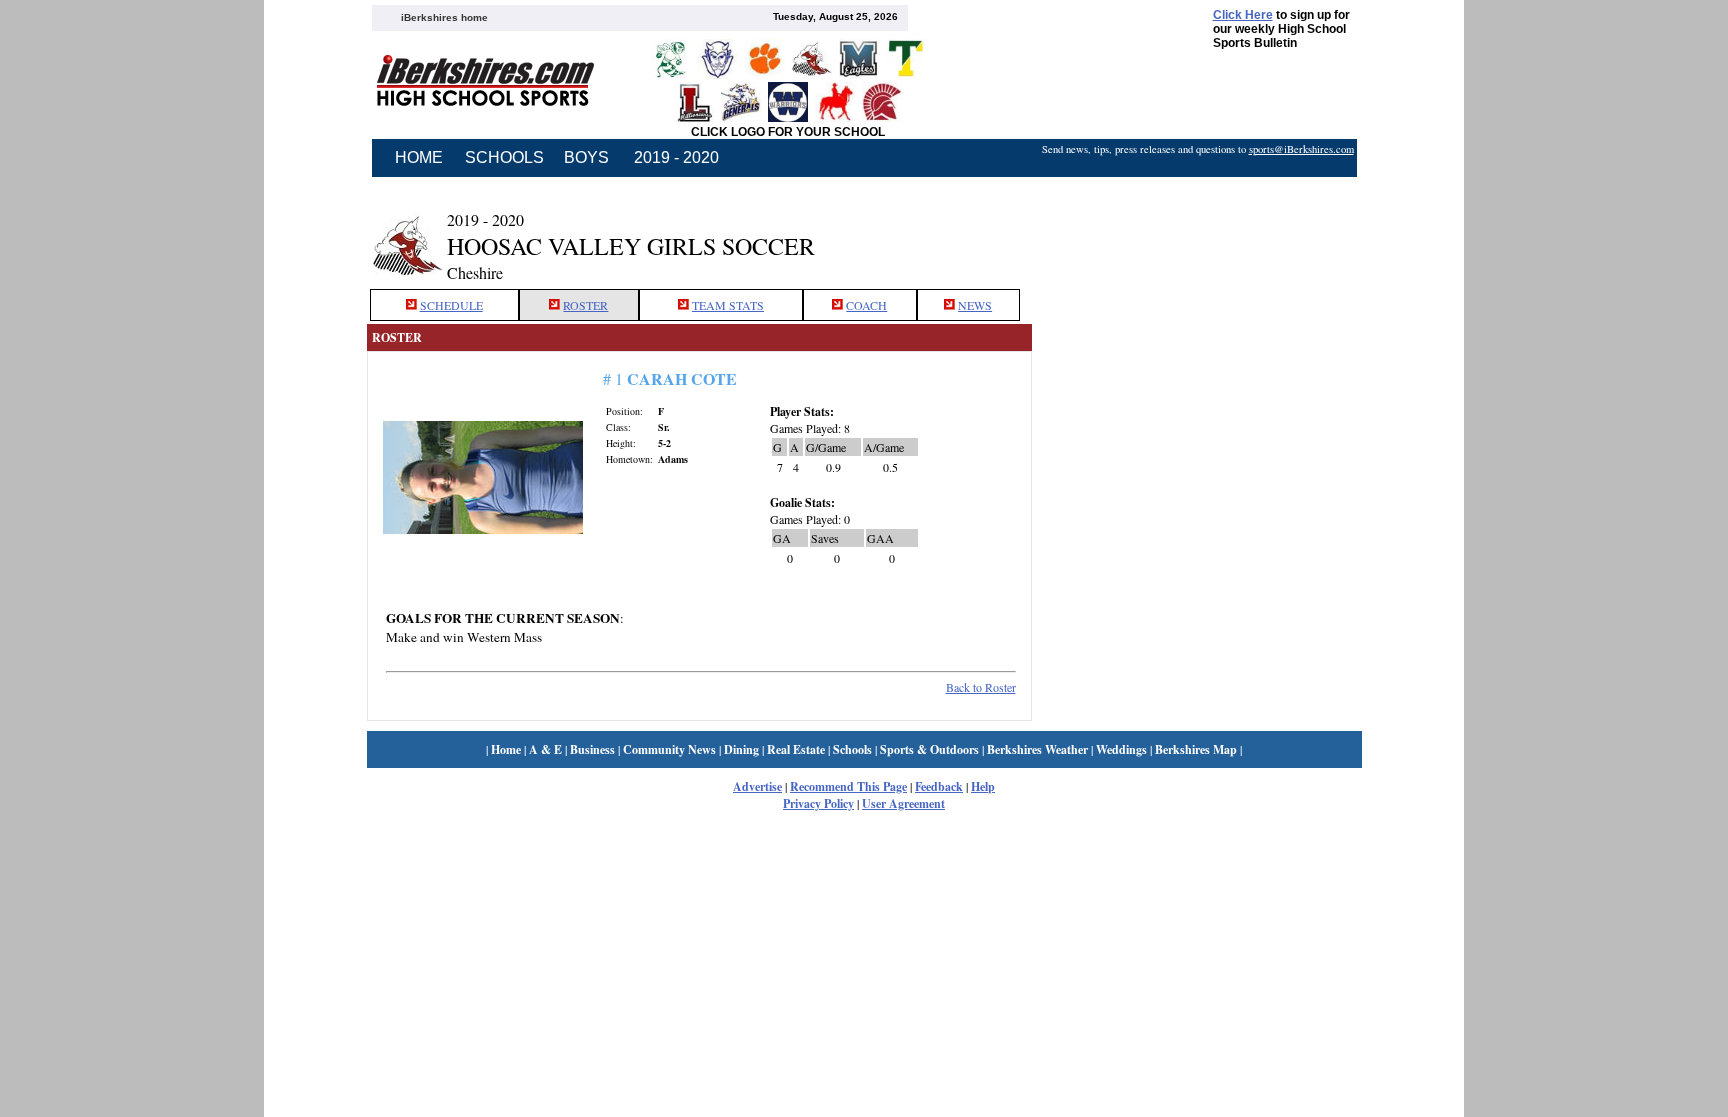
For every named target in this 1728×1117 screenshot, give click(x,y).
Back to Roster (981, 687)
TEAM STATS (728, 305)
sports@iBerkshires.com (1301, 149)
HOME (419, 157)
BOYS (586, 157)
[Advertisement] (1197, 233)
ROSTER (585, 305)
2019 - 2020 (676, 157)
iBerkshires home (444, 17)
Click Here (1243, 15)
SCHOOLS (504, 157)
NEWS (975, 305)
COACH (866, 305)
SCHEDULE (451, 305)
